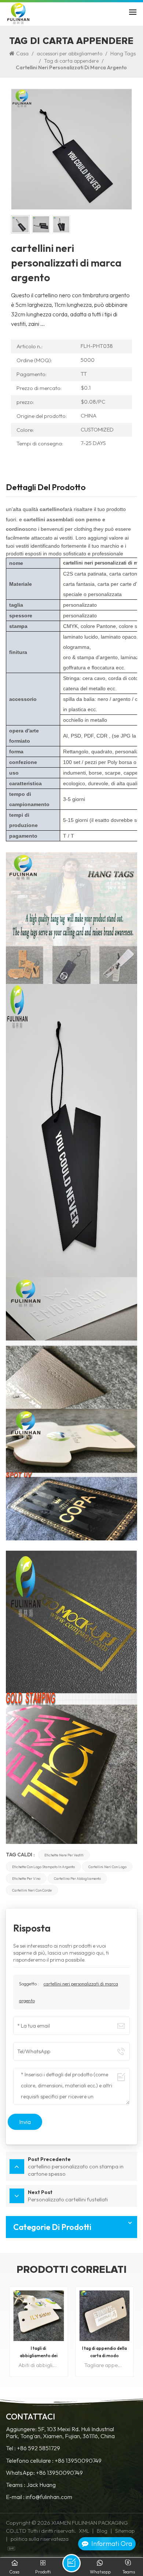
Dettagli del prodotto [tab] (46, 488)
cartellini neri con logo (107, 1867)
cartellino (51, 509)
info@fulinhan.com (49, 2497)
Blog (102, 2531)
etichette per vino (26, 1878)
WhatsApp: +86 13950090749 (44, 2473)
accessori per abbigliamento (69, 54)
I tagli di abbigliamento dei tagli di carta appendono (39, 2352)
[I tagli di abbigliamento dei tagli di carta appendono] (39, 2316)
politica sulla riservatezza (40, 2539)
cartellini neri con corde (32, 1890)
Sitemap (125, 2531)
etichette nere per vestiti (64, 1855)
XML (84, 2531)
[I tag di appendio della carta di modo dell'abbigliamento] (104, 2316)
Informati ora (112, 2544)
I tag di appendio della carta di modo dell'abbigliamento (104, 2352)
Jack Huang (41, 2485)
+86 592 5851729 (38, 2448)
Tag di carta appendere (71, 61)
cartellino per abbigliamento (77, 1878)
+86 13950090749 (78, 2461)
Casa (22, 54)
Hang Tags (123, 54)
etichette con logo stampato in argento (43, 1867)
